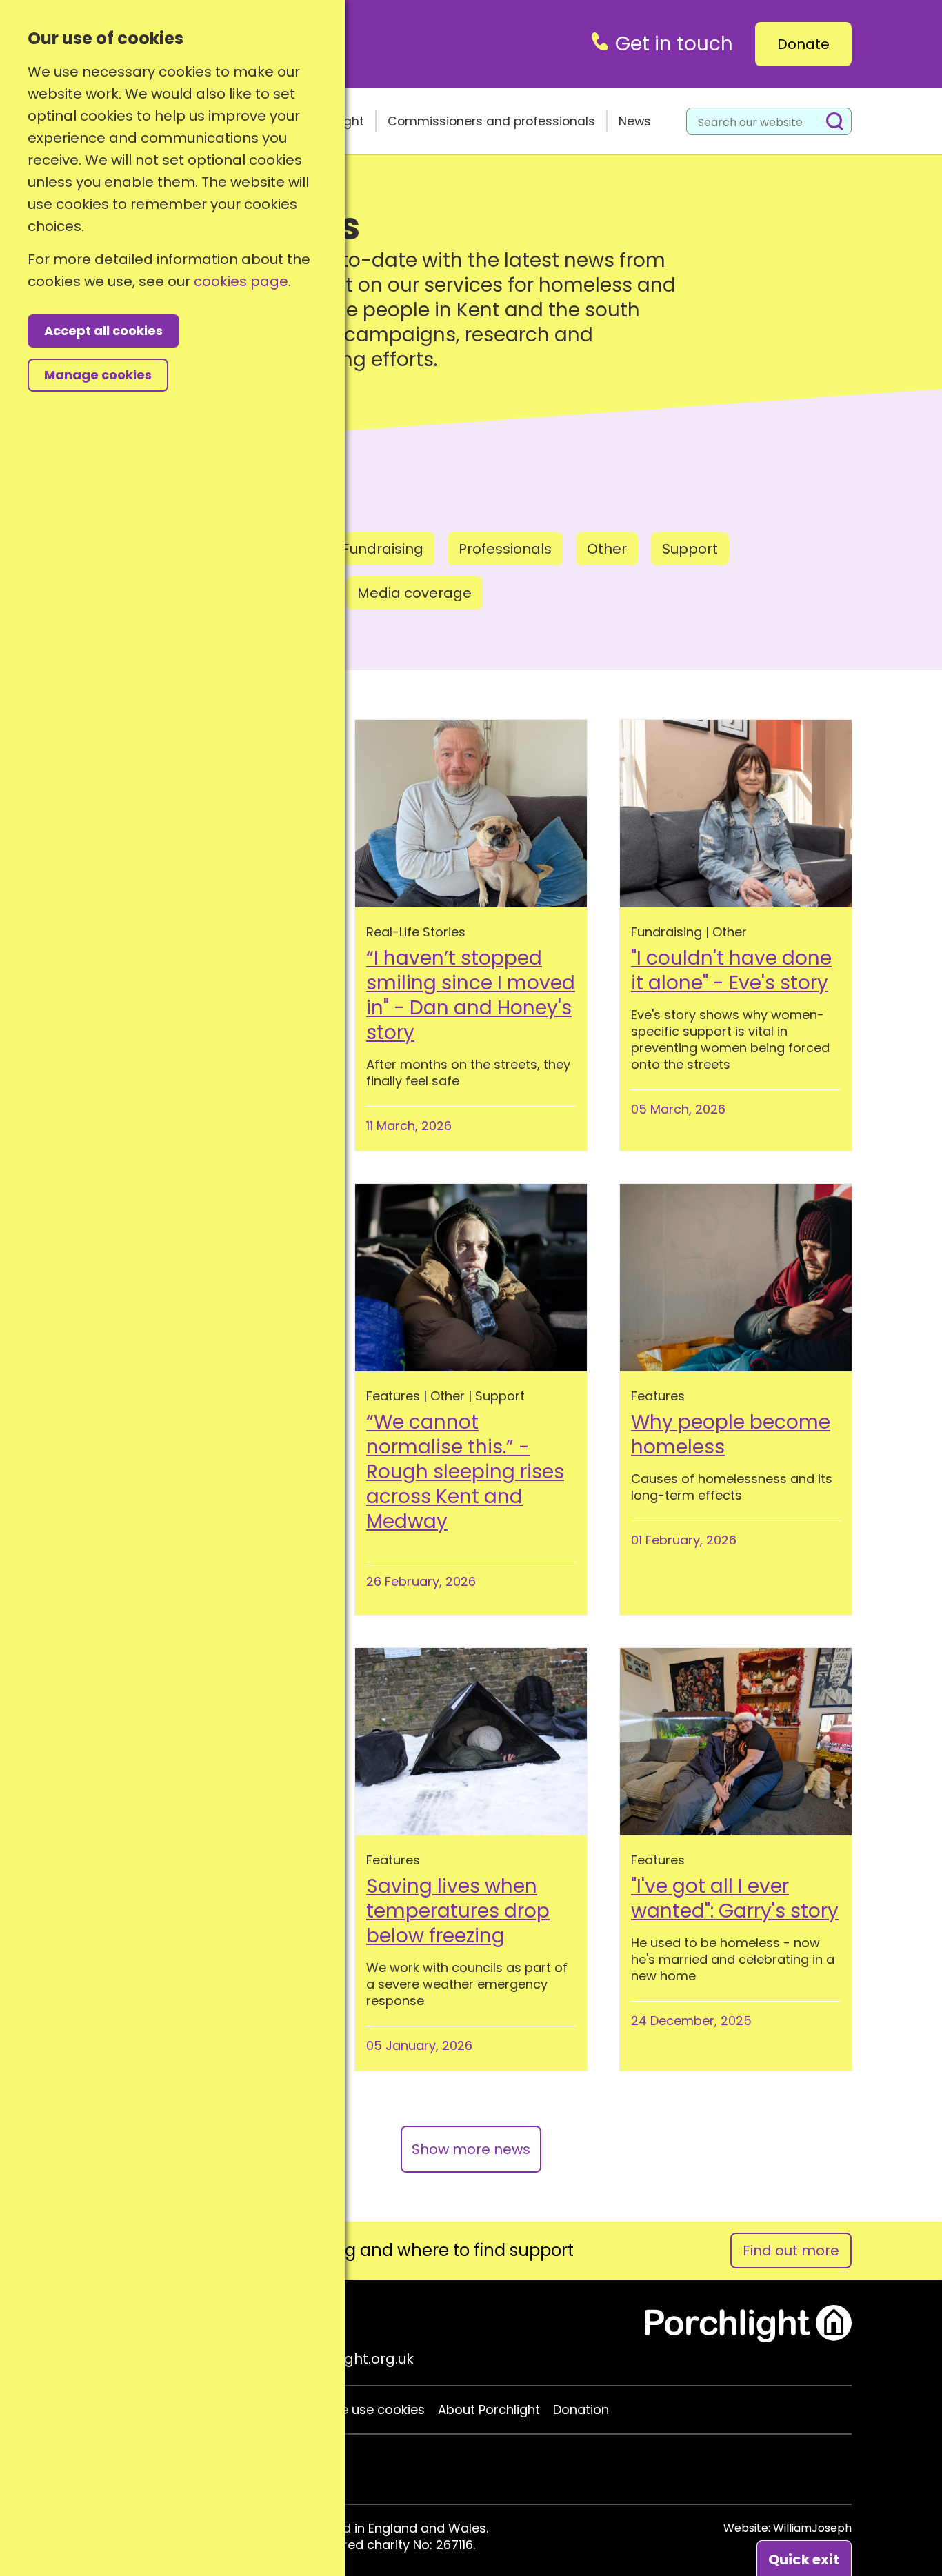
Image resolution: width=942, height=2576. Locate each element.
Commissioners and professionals (491, 121)
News (635, 121)
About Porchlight (489, 2410)
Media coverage (414, 593)
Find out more (791, 2251)
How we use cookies (362, 2410)
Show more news (471, 2149)
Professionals (505, 549)
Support (690, 549)
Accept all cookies (103, 331)
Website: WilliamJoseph (788, 2528)
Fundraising (383, 549)
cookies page (241, 281)
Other (607, 549)
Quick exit (804, 2559)
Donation (581, 2410)
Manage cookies (98, 375)
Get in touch (674, 44)
